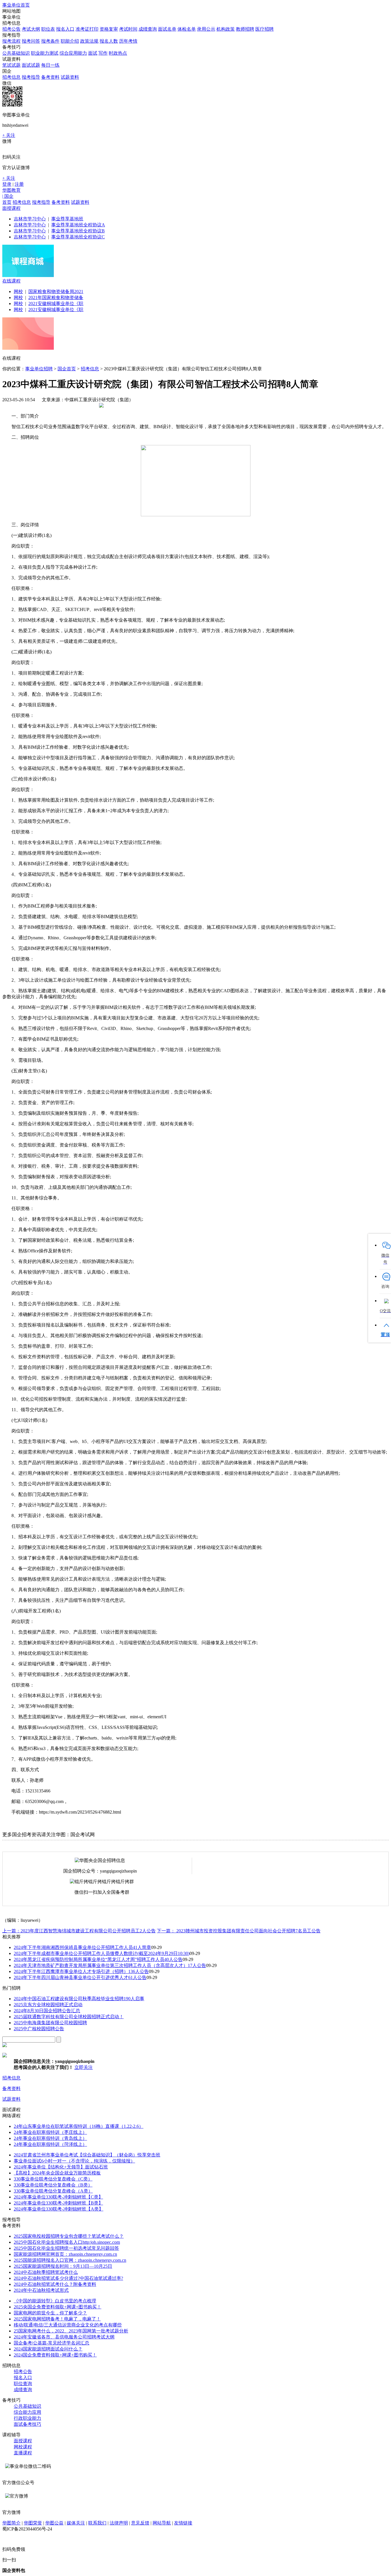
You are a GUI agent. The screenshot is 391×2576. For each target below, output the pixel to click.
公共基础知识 (16, 53)
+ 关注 (9, 135)
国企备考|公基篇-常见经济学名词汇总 (52, 2343)
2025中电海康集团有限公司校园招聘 (50, 2023)
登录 (7, 184)
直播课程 (23, 2453)
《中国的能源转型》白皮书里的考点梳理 (55, 2301)
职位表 (48, 29)
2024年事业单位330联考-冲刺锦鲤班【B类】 (58, 2203)
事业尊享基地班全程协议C (78, 237)
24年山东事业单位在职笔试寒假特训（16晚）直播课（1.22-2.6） (79, 2126)
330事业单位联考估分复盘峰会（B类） (53, 2185)
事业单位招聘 (39, 369)
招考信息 (11, 77)
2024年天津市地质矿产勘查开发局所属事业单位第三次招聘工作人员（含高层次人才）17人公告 (110, 1965)
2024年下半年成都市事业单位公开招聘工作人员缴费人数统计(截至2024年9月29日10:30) (102, 1953)
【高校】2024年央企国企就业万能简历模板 (57, 2173)
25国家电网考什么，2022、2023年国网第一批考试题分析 (71, 2331)
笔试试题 (11, 65)
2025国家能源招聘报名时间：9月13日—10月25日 (63, 2266)
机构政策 (226, 29)
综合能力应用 (27, 2412)
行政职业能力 (27, 2418)
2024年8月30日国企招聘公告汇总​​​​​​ (47, 2011)
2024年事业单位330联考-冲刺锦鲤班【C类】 (58, 2197)
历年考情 (128, 41)
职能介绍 (70, 41)
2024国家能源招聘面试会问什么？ (48, 2349)
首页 (7, 202)
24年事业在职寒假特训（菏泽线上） (50, 2144)
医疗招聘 (264, 29)
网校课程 (23, 2447)
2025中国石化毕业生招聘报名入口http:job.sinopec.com (67, 2242)
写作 (103, 53)
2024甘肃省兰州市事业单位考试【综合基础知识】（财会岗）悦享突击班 (87, 2155)
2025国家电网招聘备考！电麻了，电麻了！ (57, 2319)
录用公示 (206, 29)
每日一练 (50, 65)
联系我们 (97, 2523)
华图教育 (11, 190)
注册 (19, 184)
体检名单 (187, 29)
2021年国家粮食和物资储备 (56, 297)
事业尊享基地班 (67, 219)
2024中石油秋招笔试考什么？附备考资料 (55, 2284)
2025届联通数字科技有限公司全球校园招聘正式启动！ (69, 2017)
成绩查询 (148, 29)
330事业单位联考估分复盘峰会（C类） (53, 2179)
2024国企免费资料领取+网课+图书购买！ (55, 2355)
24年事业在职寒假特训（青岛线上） (50, 2138)
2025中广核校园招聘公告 (39, 2029)
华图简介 (11, 2523)
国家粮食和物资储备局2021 (56, 291)
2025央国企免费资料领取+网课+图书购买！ (58, 2307)
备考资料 (50, 77)
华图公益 (54, 2523)
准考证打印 (87, 29)
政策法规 (89, 41)
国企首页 (67, 369)
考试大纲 (31, 29)
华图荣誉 (33, 2523)
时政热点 (118, 53)
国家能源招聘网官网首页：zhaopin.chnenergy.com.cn (65, 2254)
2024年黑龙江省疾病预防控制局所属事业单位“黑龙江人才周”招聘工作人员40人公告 (98, 1959)
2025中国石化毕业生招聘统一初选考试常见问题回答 (66, 2248)
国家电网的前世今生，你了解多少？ (50, 2313)
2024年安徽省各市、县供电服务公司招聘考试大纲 (64, 2337)
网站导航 (162, 2523)
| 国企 (8, 196)
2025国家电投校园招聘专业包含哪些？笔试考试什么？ (69, 2236)
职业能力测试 (45, 53)
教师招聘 (245, 29)
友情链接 (183, 2523)
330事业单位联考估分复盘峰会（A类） (53, 2191)
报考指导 (31, 77)
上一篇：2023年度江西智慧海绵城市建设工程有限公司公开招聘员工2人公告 (79, 1931)
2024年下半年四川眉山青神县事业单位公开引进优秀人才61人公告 (80, 1977)
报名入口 (65, 29)
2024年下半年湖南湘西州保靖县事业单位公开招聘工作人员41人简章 (82, 1947)
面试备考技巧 (27, 2424)
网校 (18, 291)
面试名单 (167, 29)
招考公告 (11, 29)
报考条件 (50, 41)
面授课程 (11, 208)
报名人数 (109, 41)
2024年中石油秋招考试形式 (41, 2290)
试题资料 (70, 77)
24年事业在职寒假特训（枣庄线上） (50, 2132)
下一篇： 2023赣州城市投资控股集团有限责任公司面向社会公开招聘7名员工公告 (239, 1931)
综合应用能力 (73, 53)
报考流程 (11, 41)
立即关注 (84, 2067)
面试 (93, 53)
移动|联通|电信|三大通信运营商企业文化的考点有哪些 (68, 2325)
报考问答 (31, 41)
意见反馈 (140, 2523)
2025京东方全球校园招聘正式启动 (48, 2005)
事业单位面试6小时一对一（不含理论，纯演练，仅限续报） (74, 2161)
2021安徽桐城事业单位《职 (56, 304)
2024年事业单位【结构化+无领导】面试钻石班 (61, 2167)
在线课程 (11, 281)
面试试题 (31, 65)
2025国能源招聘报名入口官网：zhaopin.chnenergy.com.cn (70, 2260)
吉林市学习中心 (30, 219)
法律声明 (119, 2523)
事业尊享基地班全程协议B (78, 231)
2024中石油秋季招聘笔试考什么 (46, 2272)
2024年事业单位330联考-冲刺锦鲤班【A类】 (59, 2209)
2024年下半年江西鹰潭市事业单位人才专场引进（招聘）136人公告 (81, 1971)
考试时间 (128, 29)
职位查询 (23, 2384)
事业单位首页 (16, 5)
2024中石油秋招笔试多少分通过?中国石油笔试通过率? (68, 2278)
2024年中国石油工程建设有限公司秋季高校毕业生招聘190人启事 (79, 1999)
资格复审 (109, 29)
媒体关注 (76, 2523)
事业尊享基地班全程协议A (78, 225)
